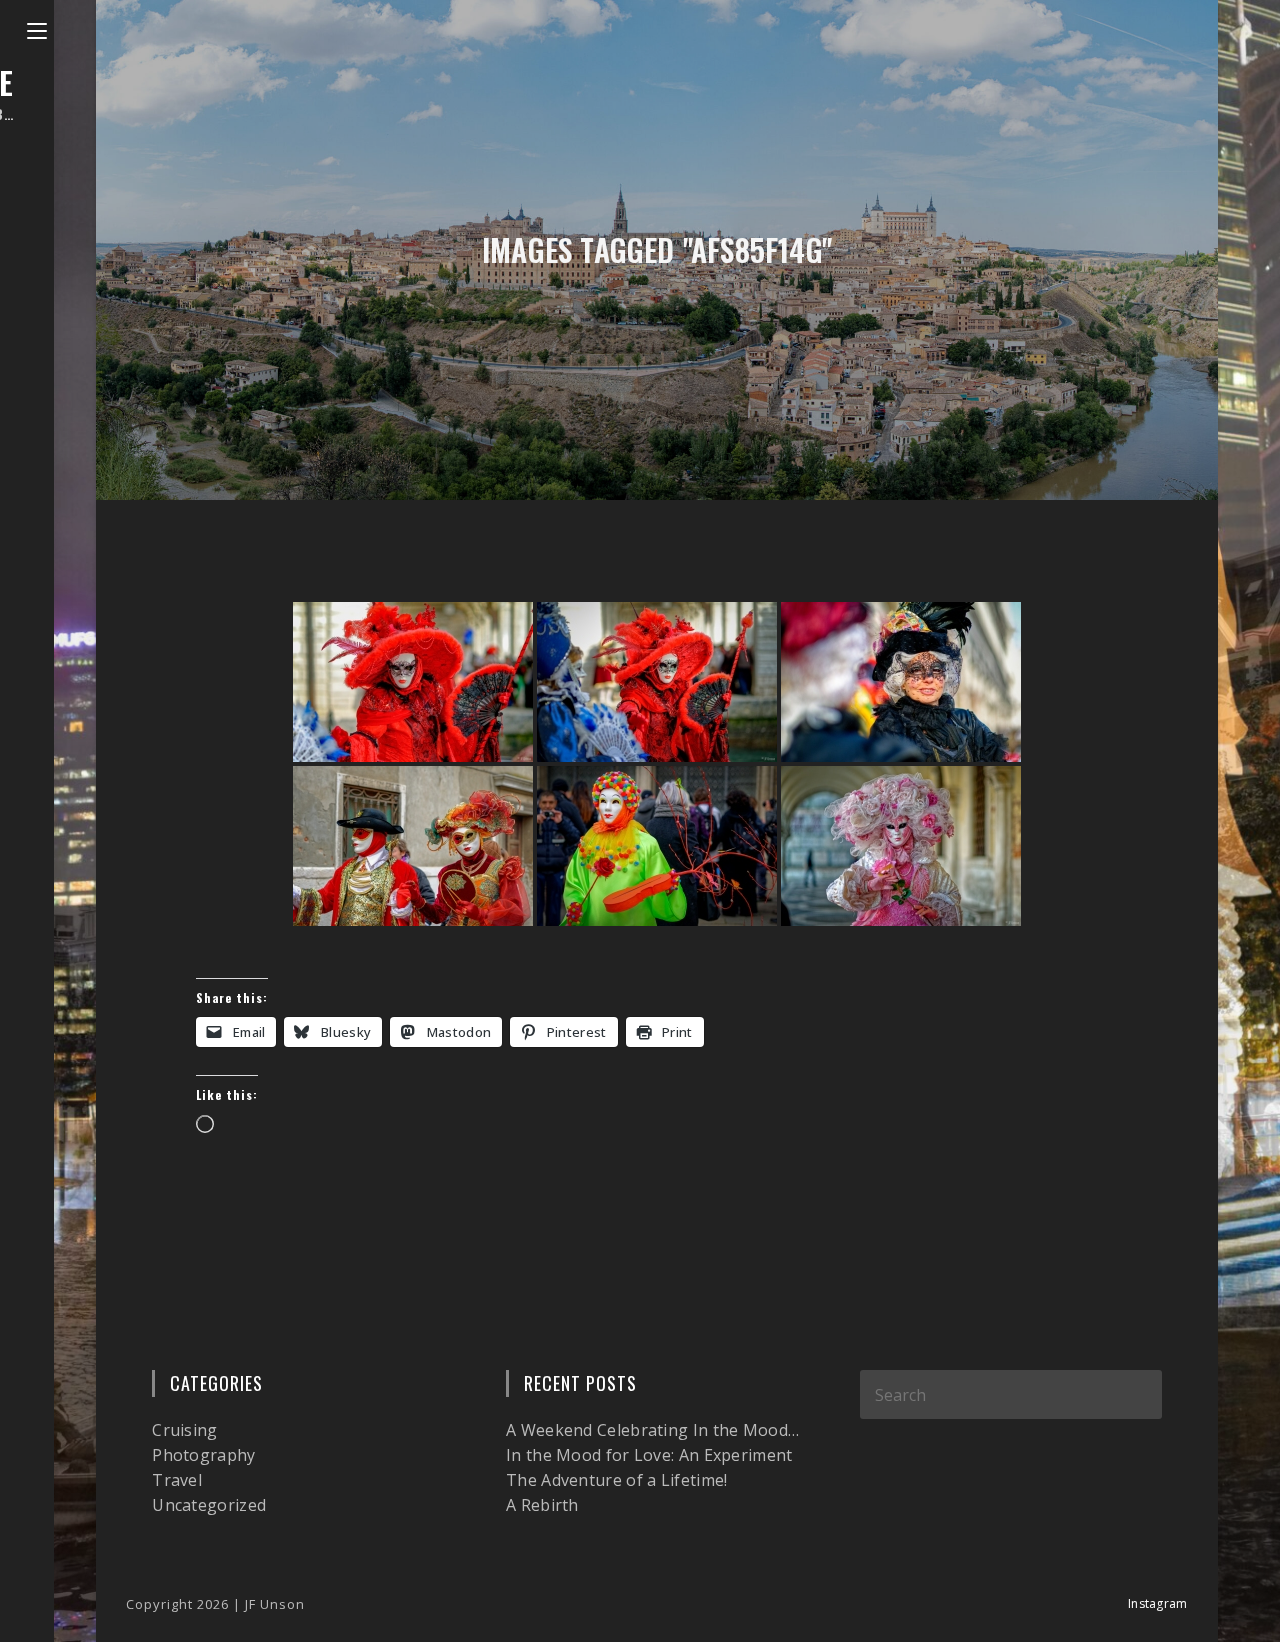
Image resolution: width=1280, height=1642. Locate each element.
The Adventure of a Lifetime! (616, 1480)
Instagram (1158, 1603)
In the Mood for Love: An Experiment (649, 1455)
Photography (203, 1455)
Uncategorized (209, 1505)
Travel (177, 1480)
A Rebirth (542, 1505)
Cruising (184, 1430)
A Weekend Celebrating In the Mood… (652, 1430)
